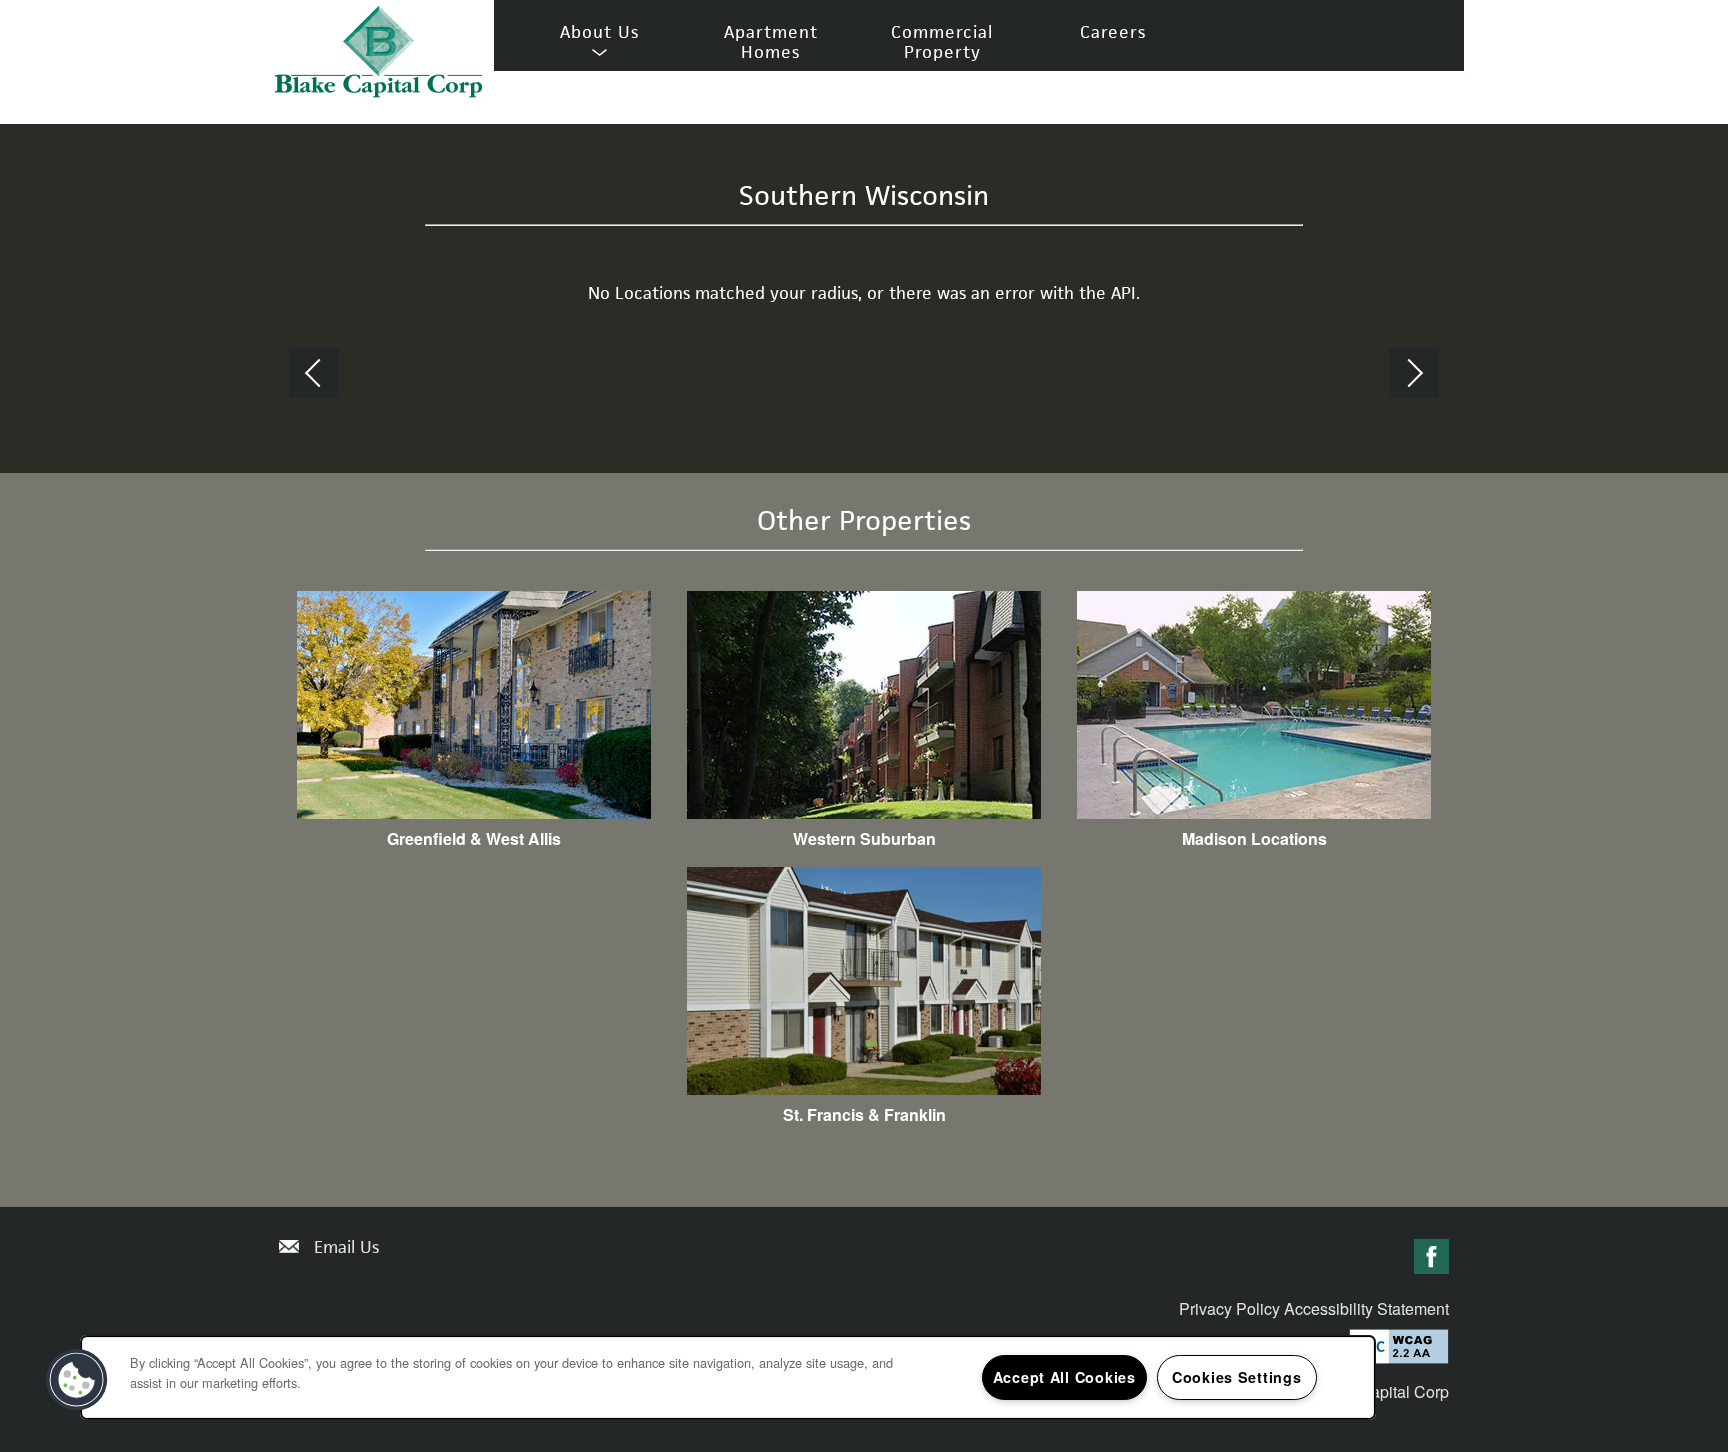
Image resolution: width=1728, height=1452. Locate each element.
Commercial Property (942, 42)
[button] (77, 1380)
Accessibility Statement (1366, 1308)
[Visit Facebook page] (1431, 1257)
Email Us (346, 1247)
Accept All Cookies (1064, 1377)
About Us (599, 33)
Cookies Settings (1237, 1377)
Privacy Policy (1229, 1308)
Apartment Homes (771, 42)
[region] (728, 1377)
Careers (1113, 32)
